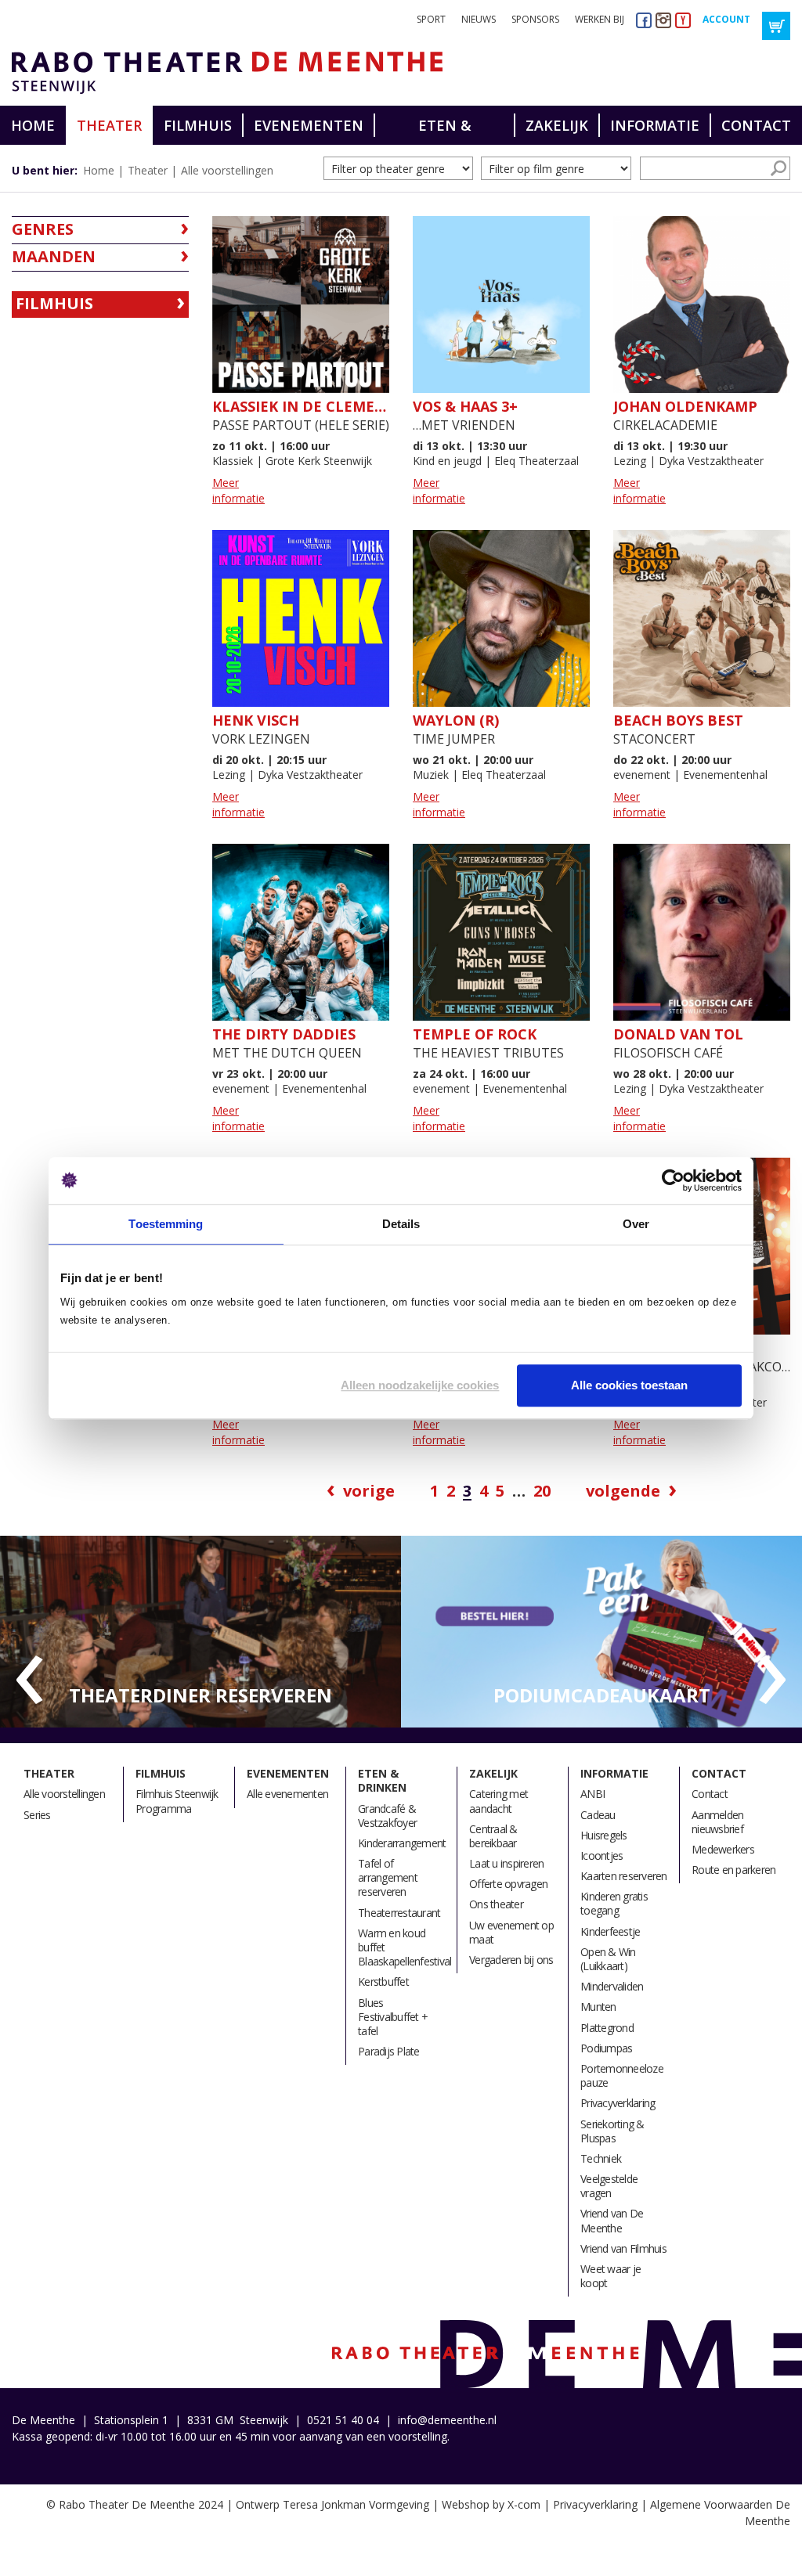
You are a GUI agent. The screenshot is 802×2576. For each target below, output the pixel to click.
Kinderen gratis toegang (614, 1903)
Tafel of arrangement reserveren (388, 1877)
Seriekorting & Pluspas (612, 2131)
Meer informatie (238, 490)
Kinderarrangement (402, 1843)
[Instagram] (663, 20)
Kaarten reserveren (624, 1876)
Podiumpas (606, 2048)
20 (542, 1491)
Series (37, 1815)
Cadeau (598, 1815)
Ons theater (496, 1904)
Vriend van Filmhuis (623, 2248)
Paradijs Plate (389, 2051)
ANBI (592, 1794)
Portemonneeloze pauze (622, 2075)
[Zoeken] (779, 168)
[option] (200, 1632)
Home (33, 125)
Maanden (54, 256)
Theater (109, 125)
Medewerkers (723, 1849)
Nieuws (479, 19)
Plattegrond (607, 2028)
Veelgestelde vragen (609, 2186)
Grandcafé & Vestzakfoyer (387, 1816)
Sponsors (535, 19)
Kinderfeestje (610, 1931)
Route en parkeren (733, 1870)
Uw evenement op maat (511, 1932)
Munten (598, 2007)
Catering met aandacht (499, 1801)
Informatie (655, 125)
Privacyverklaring (618, 2103)
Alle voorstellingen (227, 170)
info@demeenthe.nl (447, 2420)
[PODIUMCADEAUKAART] (601, 1631)
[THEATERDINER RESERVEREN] (200, 1631)
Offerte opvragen (508, 1884)
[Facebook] (644, 20)
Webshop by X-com (491, 2504)
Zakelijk (557, 125)
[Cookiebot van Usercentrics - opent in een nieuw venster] (673, 1180)
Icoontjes (601, 1855)
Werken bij (600, 19)
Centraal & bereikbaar (493, 1836)
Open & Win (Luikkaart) (608, 1959)
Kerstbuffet (383, 1982)
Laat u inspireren (506, 1863)
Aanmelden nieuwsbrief (717, 1822)
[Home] (221, 73)
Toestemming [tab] (166, 1224)
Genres (43, 229)
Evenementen (309, 125)
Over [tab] (636, 1224)
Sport (431, 19)
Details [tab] (401, 1224)
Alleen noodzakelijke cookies (420, 1385)
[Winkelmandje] (776, 26)
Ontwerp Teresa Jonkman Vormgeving (332, 2504)
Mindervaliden (612, 1986)
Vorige (369, 1491)
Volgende (623, 1491)
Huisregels (604, 1835)
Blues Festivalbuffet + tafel (393, 2017)
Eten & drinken (444, 130)
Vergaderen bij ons (511, 1960)
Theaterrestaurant (399, 1913)
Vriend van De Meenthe (612, 2220)
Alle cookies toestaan (629, 1385)
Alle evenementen (287, 1794)
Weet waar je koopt (611, 2276)
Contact (756, 125)
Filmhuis (198, 125)
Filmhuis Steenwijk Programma (177, 1801)
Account (726, 19)
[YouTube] (683, 20)
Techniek (601, 2158)
